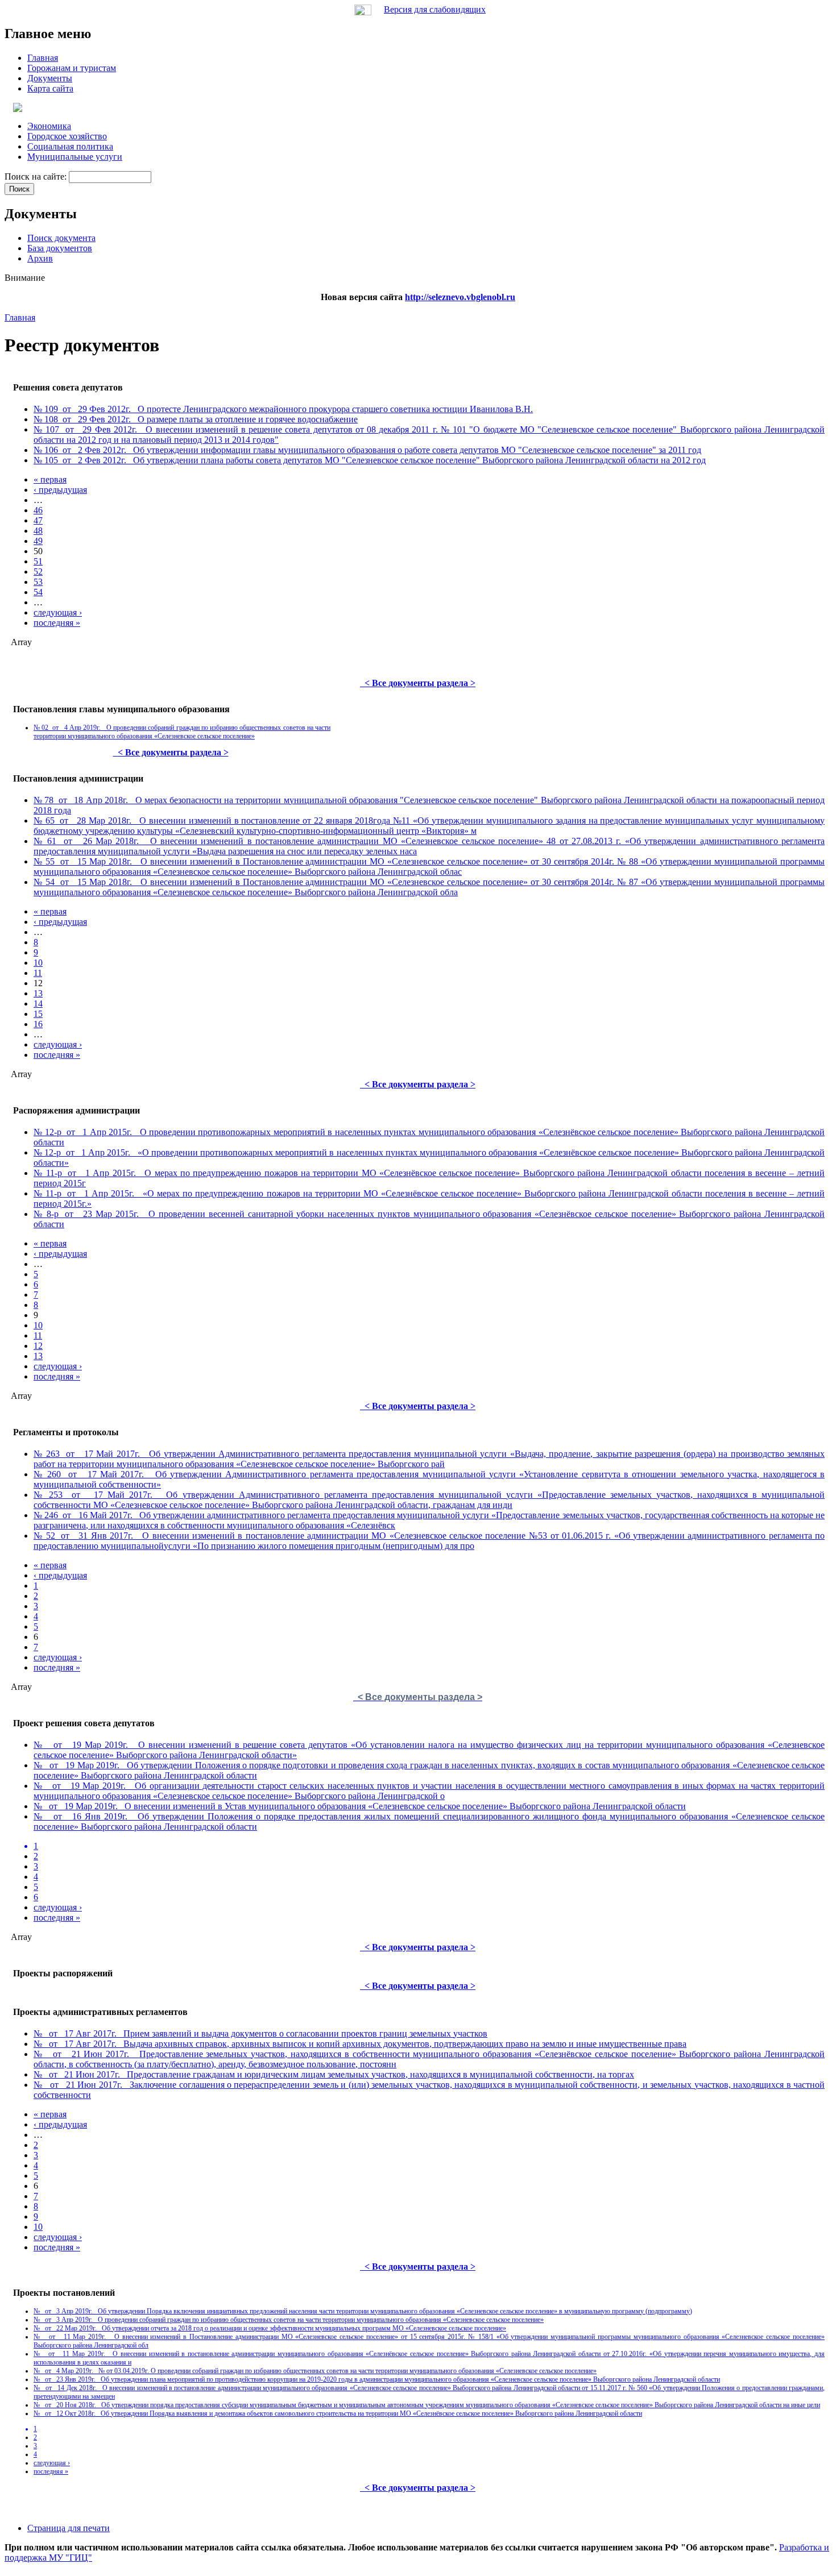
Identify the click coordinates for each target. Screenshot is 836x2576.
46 (38, 510)
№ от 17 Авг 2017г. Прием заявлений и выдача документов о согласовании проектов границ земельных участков (260, 2033)
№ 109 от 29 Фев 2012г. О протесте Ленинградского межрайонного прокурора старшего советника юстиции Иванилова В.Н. (283, 409)
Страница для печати (69, 2528)
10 (38, 963)
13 (38, 993)
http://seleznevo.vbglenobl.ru (460, 297)
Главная (20, 317)
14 (38, 1004)
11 (38, 973)
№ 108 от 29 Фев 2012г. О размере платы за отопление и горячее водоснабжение (196, 419)
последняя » (57, 623)
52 (38, 572)
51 (38, 561)
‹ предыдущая (60, 490)
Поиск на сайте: (37, 176)
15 (38, 1014)
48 (38, 531)
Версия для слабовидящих (435, 9)
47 (38, 520)
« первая (50, 479)
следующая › (58, 612)
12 (38, 1346)
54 (38, 592)
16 (38, 1024)
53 (38, 582)
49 (38, 541)
